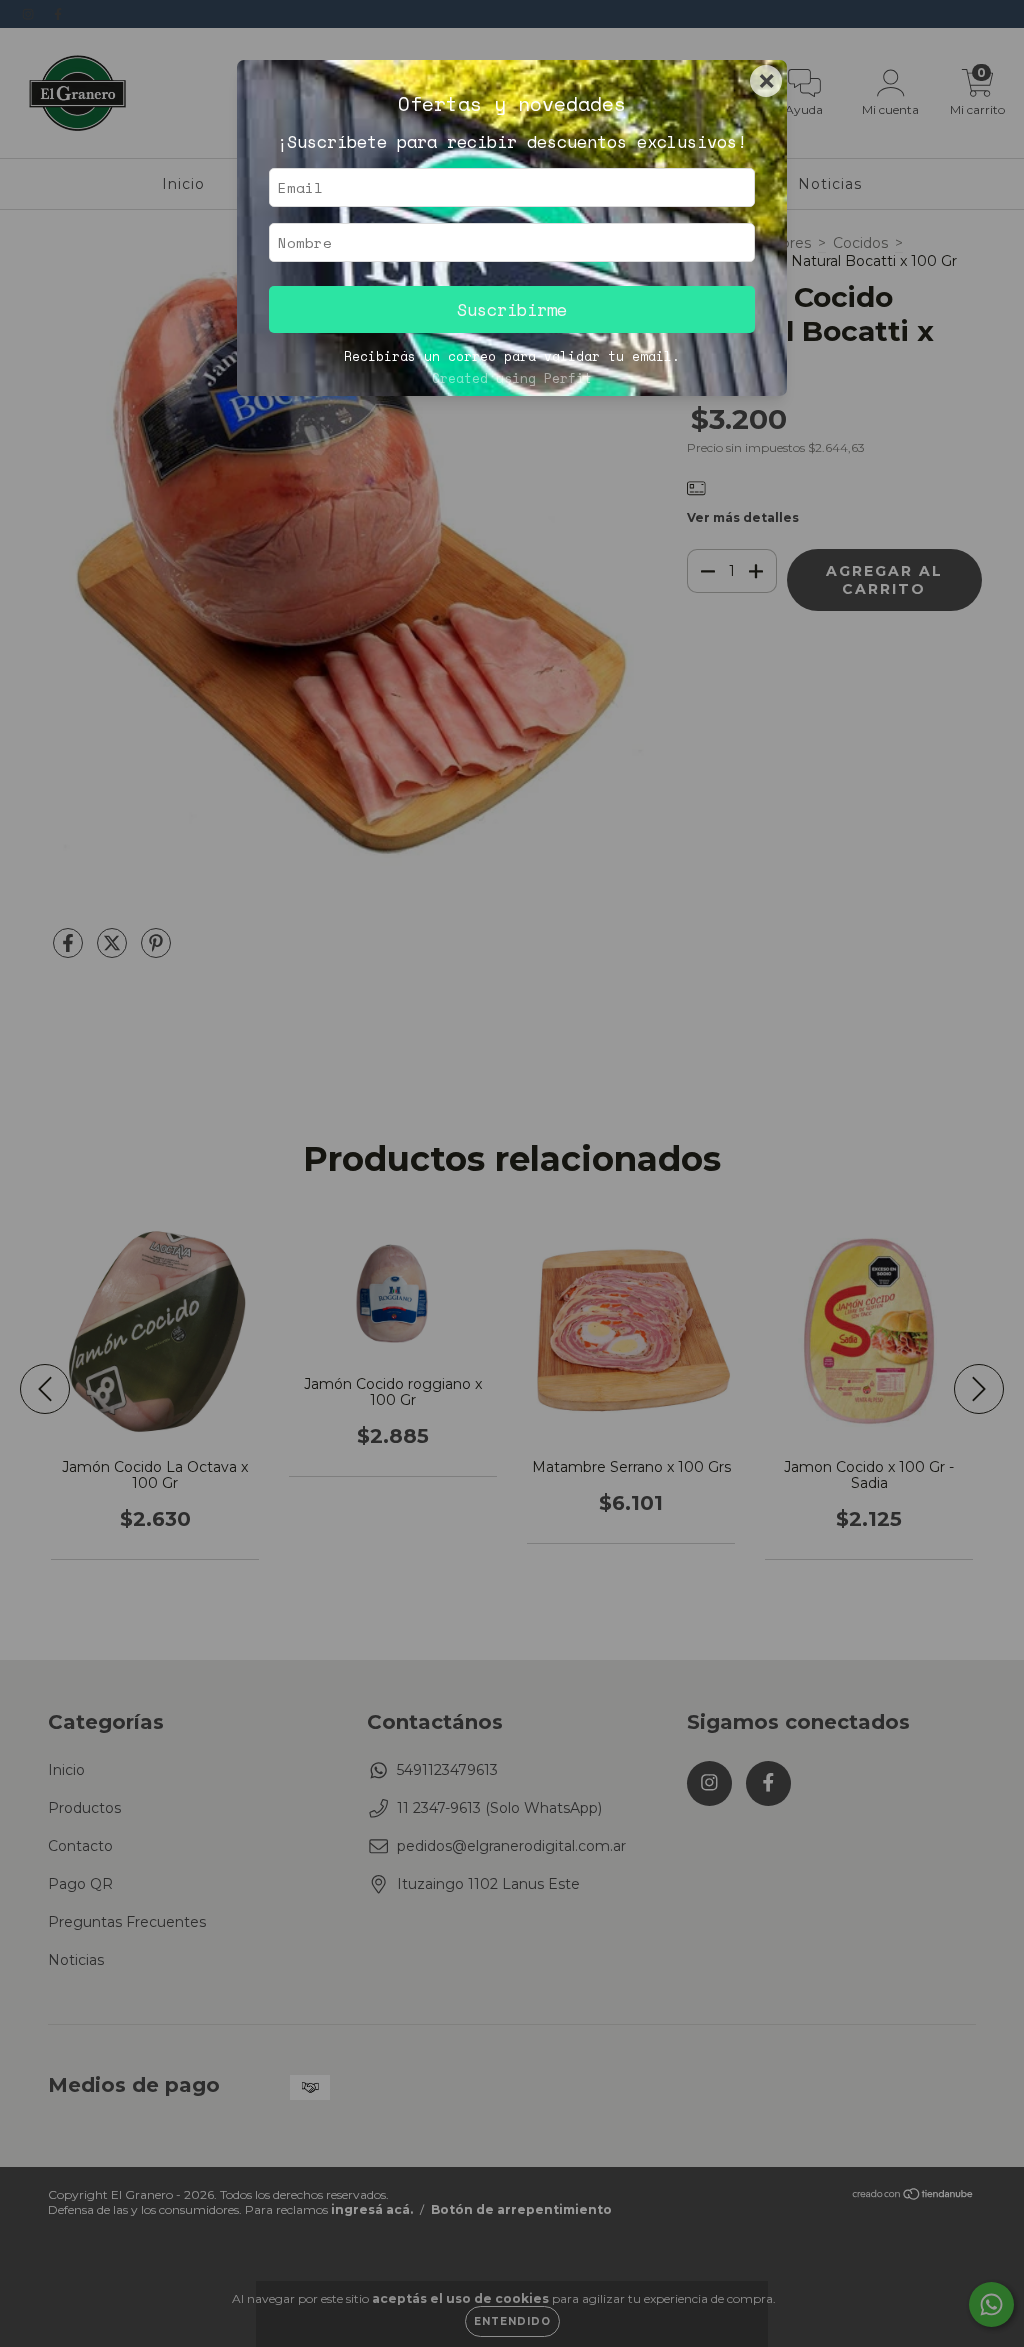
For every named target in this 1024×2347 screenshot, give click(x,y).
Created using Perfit (512, 378)
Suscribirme (512, 309)
